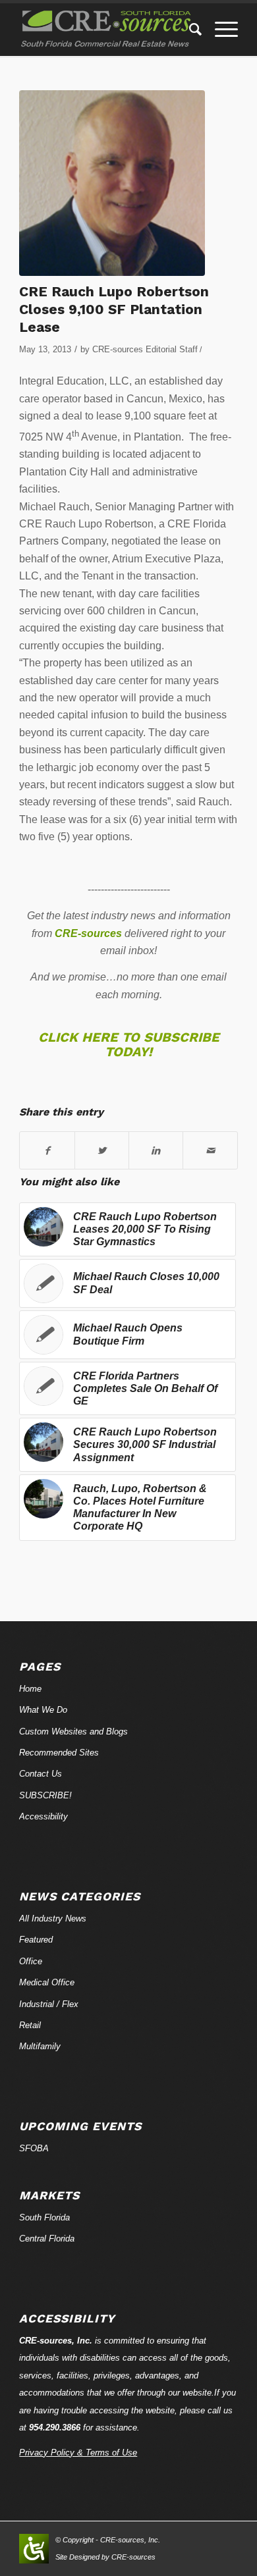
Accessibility (43, 1816)
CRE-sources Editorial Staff (145, 349)
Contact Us (41, 1774)
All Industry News (53, 1919)
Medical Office (47, 1982)
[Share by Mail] (210, 1150)
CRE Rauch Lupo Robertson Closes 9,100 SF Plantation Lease (114, 309)
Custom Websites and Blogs (73, 1731)
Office (31, 1961)
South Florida (44, 2217)
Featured (36, 1940)
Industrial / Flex (49, 2004)
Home (30, 1689)
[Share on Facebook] (47, 1150)
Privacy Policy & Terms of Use (78, 2453)
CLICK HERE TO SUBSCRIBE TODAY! (129, 1044)
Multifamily (40, 2046)
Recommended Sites (59, 1753)
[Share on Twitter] (102, 1150)
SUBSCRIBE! (45, 1795)
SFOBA (34, 2148)
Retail (30, 2025)
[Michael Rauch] (112, 183)
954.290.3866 (55, 2428)
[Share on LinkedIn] (156, 1150)
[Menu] (220, 30)
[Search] (189, 30)
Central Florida (47, 2239)
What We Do (43, 1710)
